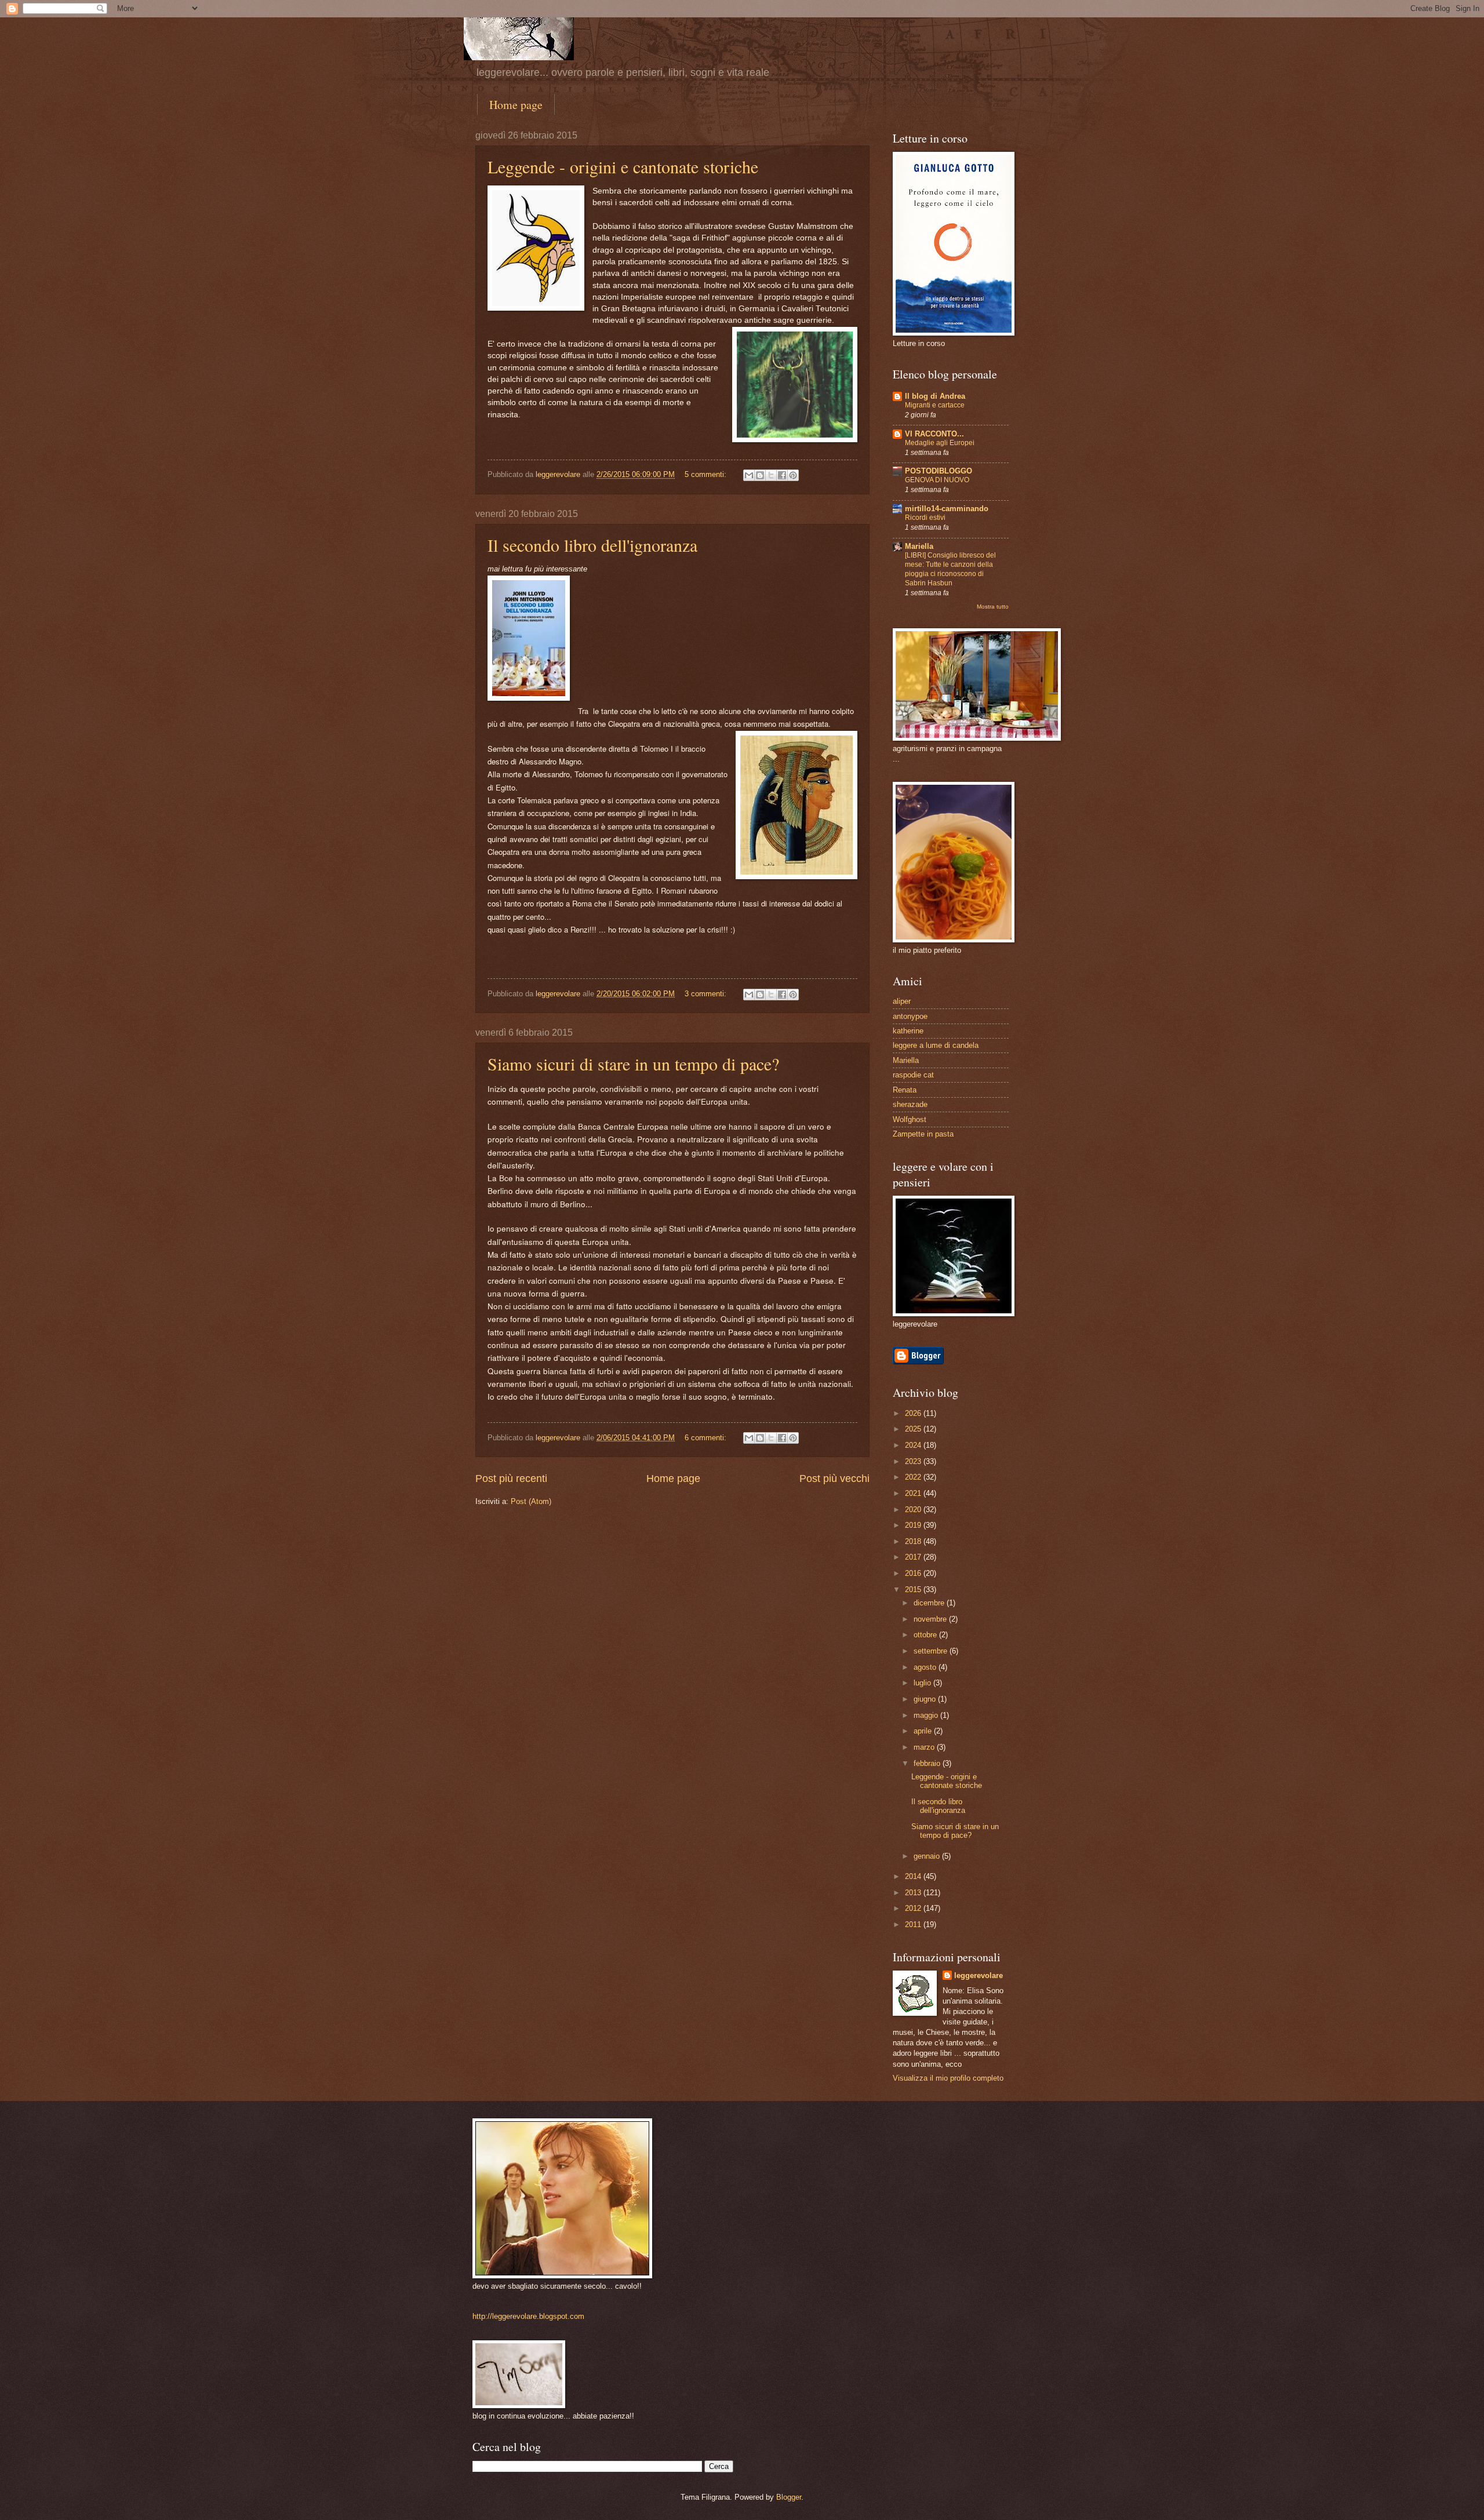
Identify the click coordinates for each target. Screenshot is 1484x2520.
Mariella (919, 546)
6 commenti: (707, 1438)
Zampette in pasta (923, 1134)
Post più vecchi (834, 1479)
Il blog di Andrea (935, 396)
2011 (914, 1924)
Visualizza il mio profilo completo (948, 2078)
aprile (924, 1731)
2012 (914, 1908)
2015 (914, 1589)
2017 (914, 1557)
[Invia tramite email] (749, 475)
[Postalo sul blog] (760, 475)
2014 (914, 1876)
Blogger (789, 2497)
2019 (914, 1525)
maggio (927, 1715)
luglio (923, 1683)
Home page (516, 105)
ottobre (926, 1635)
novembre (931, 1619)
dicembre (930, 1603)
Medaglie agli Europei (940, 443)
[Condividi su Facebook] (782, 475)
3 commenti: (707, 994)
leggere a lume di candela (936, 1045)
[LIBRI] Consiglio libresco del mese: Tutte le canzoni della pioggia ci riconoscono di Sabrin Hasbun (950, 569)
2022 (914, 1477)
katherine (908, 1031)
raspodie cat (913, 1075)
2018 (914, 1541)
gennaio (928, 1856)
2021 (914, 1493)
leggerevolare (979, 1975)
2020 (914, 1510)
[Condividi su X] (771, 475)
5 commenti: (707, 474)
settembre (932, 1651)
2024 (914, 1445)
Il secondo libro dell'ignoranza (592, 545)
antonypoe (910, 1016)
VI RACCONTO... (934, 434)
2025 (914, 1429)
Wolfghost (910, 1119)
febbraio (928, 1763)
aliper (902, 1001)
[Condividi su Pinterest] (793, 475)
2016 (914, 1573)
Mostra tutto (993, 607)
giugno (926, 1699)
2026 (914, 1413)
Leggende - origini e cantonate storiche (623, 166)
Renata (905, 1090)
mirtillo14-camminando (947, 509)
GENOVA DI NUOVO (937, 480)
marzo (925, 1747)
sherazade (910, 1104)
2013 (914, 1893)
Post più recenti (511, 1479)
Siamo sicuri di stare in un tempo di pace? (633, 1064)
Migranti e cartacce (935, 405)
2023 (914, 1461)
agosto (926, 1667)
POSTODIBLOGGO (939, 471)
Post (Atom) (531, 1501)
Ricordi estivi (925, 518)
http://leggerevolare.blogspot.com (528, 2316)
